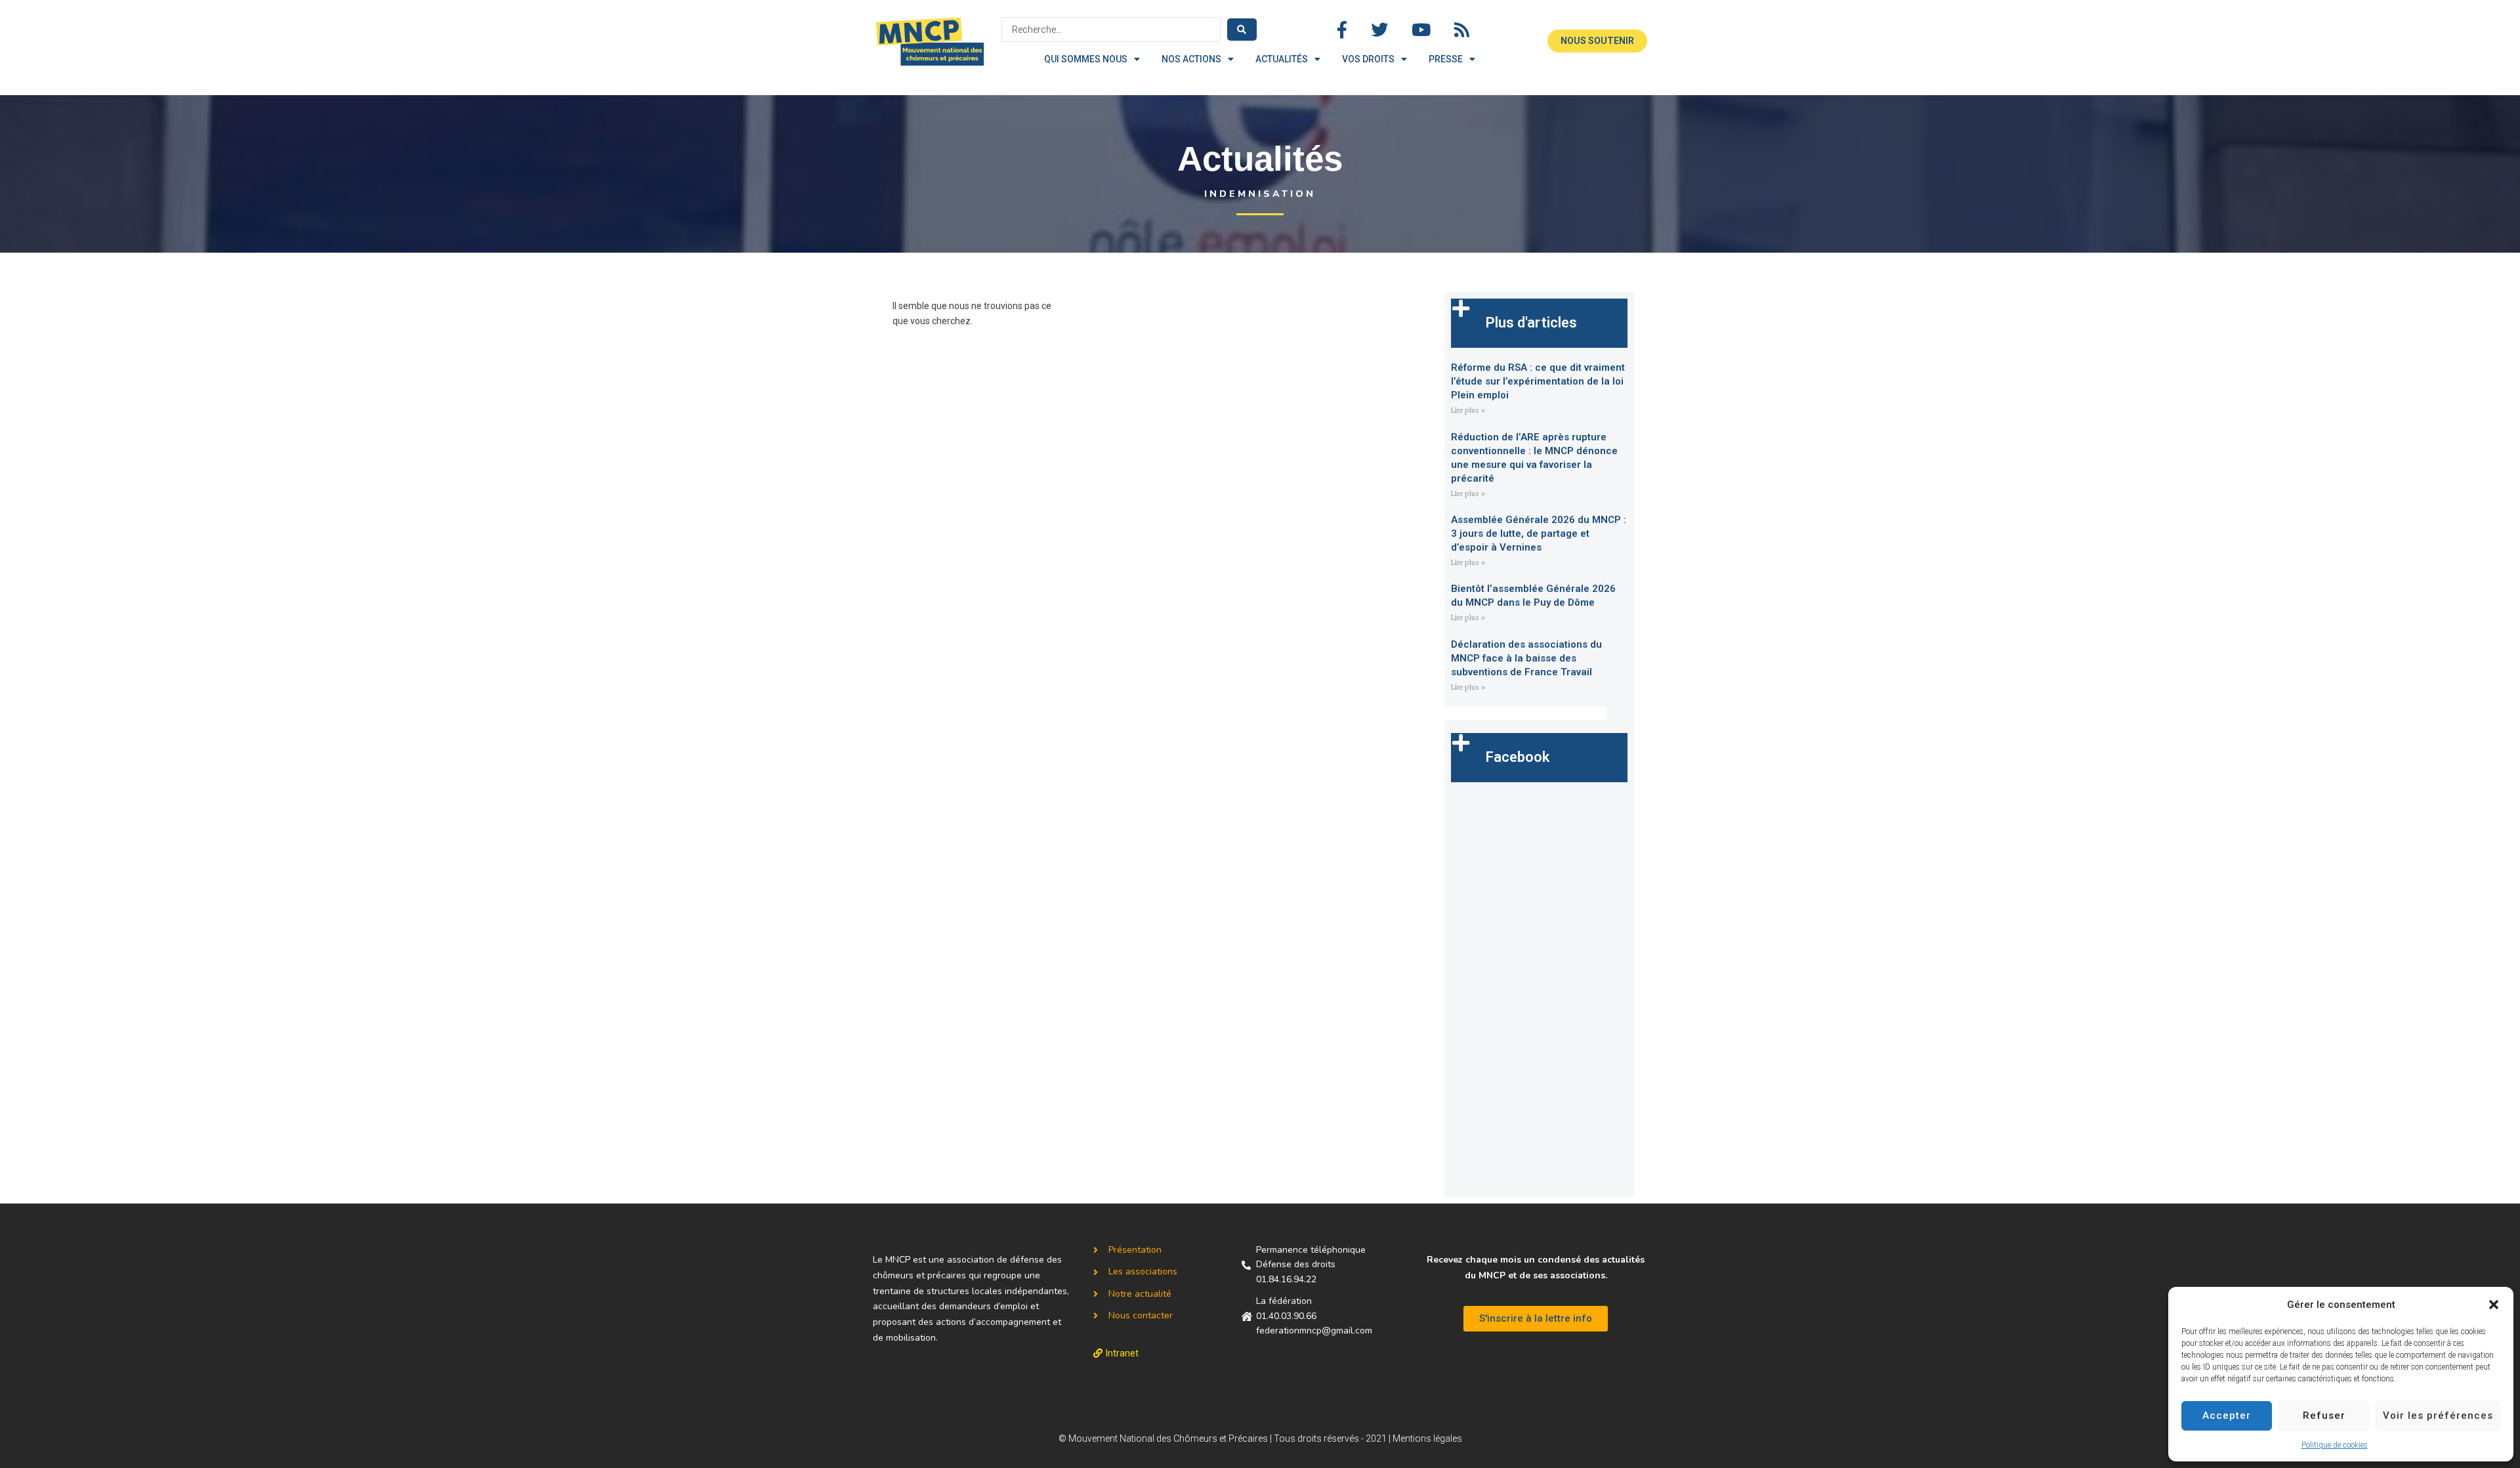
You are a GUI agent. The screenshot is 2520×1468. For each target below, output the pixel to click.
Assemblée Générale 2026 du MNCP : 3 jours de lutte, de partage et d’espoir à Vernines (1539, 534)
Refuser (2324, 1416)
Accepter (2227, 1416)
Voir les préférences (2438, 1416)
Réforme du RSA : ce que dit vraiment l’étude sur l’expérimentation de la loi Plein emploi (1538, 381)
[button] (2494, 1305)
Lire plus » (1468, 410)
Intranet (1122, 1353)
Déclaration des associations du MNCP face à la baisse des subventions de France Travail (1526, 658)
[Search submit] (1242, 30)
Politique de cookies (2335, 1445)
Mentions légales (1427, 1438)
